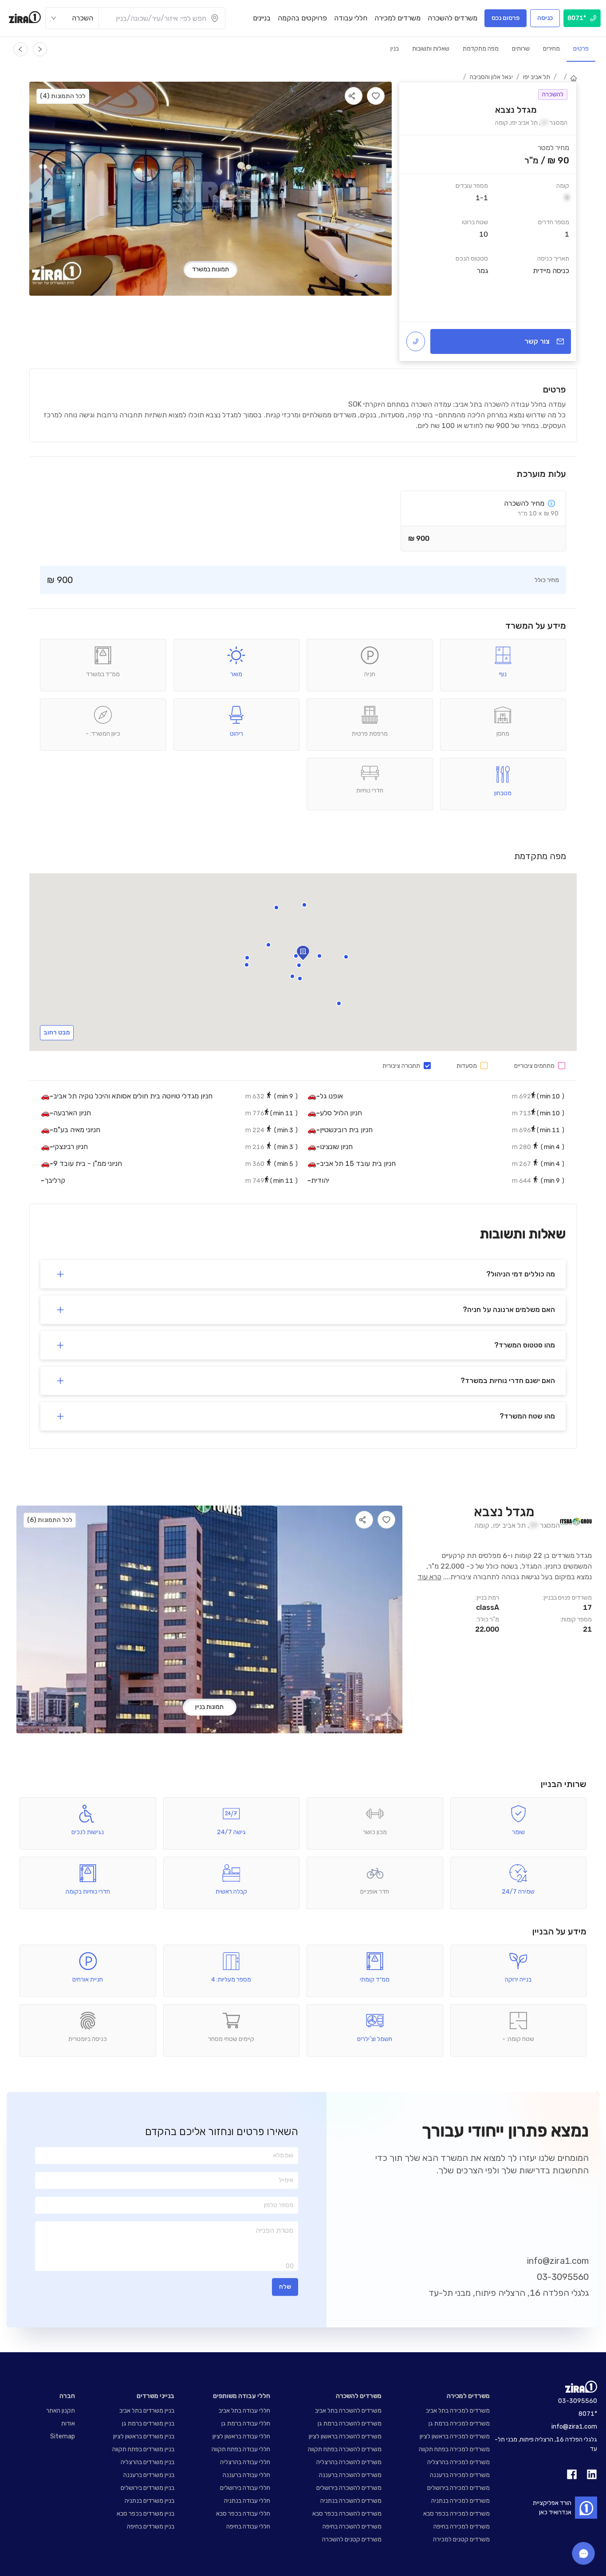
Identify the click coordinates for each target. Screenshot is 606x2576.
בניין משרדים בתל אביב (147, 2411)
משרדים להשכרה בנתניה (351, 2501)
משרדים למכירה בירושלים (458, 2488)
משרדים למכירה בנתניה (460, 2501)
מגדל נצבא (504, 1512)
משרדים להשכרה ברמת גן (350, 2423)
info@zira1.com (558, 2261)
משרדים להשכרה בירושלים (349, 2488)
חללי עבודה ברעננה (246, 2475)
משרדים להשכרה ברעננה (350, 2475)
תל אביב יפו (537, 77)
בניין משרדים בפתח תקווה (143, 2449)
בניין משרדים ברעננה (149, 2475)
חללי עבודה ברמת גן (246, 2423)
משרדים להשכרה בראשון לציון (345, 2436)
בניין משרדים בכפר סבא (146, 2514)
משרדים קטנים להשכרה (352, 2539)
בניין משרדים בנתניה (150, 2501)
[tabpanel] (488, 222)
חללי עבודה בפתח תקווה (241, 2449)
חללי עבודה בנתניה (247, 2501)
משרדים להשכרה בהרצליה (349, 2462)
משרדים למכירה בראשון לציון (455, 2436)
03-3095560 (563, 2277)
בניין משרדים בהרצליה (148, 2462)
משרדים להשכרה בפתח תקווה (345, 2449)
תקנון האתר (61, 2411)
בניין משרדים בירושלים (148, 2488)
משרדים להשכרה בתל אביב (348, 2411)
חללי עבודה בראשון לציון (241, 2436)
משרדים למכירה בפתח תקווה (454, 2449)
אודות (68, 2423)
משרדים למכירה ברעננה (460, 2475)
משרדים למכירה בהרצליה (458, 2462)
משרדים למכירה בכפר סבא (456, 2514)
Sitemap (63, 2436)
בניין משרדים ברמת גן (148, 2423)
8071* (588, 2414)
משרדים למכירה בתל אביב (458, 2411)
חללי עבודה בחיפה (248, 2526)
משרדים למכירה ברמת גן (459, 2423)
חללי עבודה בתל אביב (244, 2411)
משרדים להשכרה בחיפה (352, 2526)
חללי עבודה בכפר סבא (243, 2514)
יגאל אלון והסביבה (491, 77)
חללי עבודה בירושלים (245, 2488)
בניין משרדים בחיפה (151, 2526)
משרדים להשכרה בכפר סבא (347, 2514)
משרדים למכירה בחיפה (462, 2526)
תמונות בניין (209, 1707)
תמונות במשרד (211, 269)
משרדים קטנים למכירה (461, 2539)
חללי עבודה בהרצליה (245, 2462)
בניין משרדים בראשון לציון (144, 2436)
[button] (268, 945)
